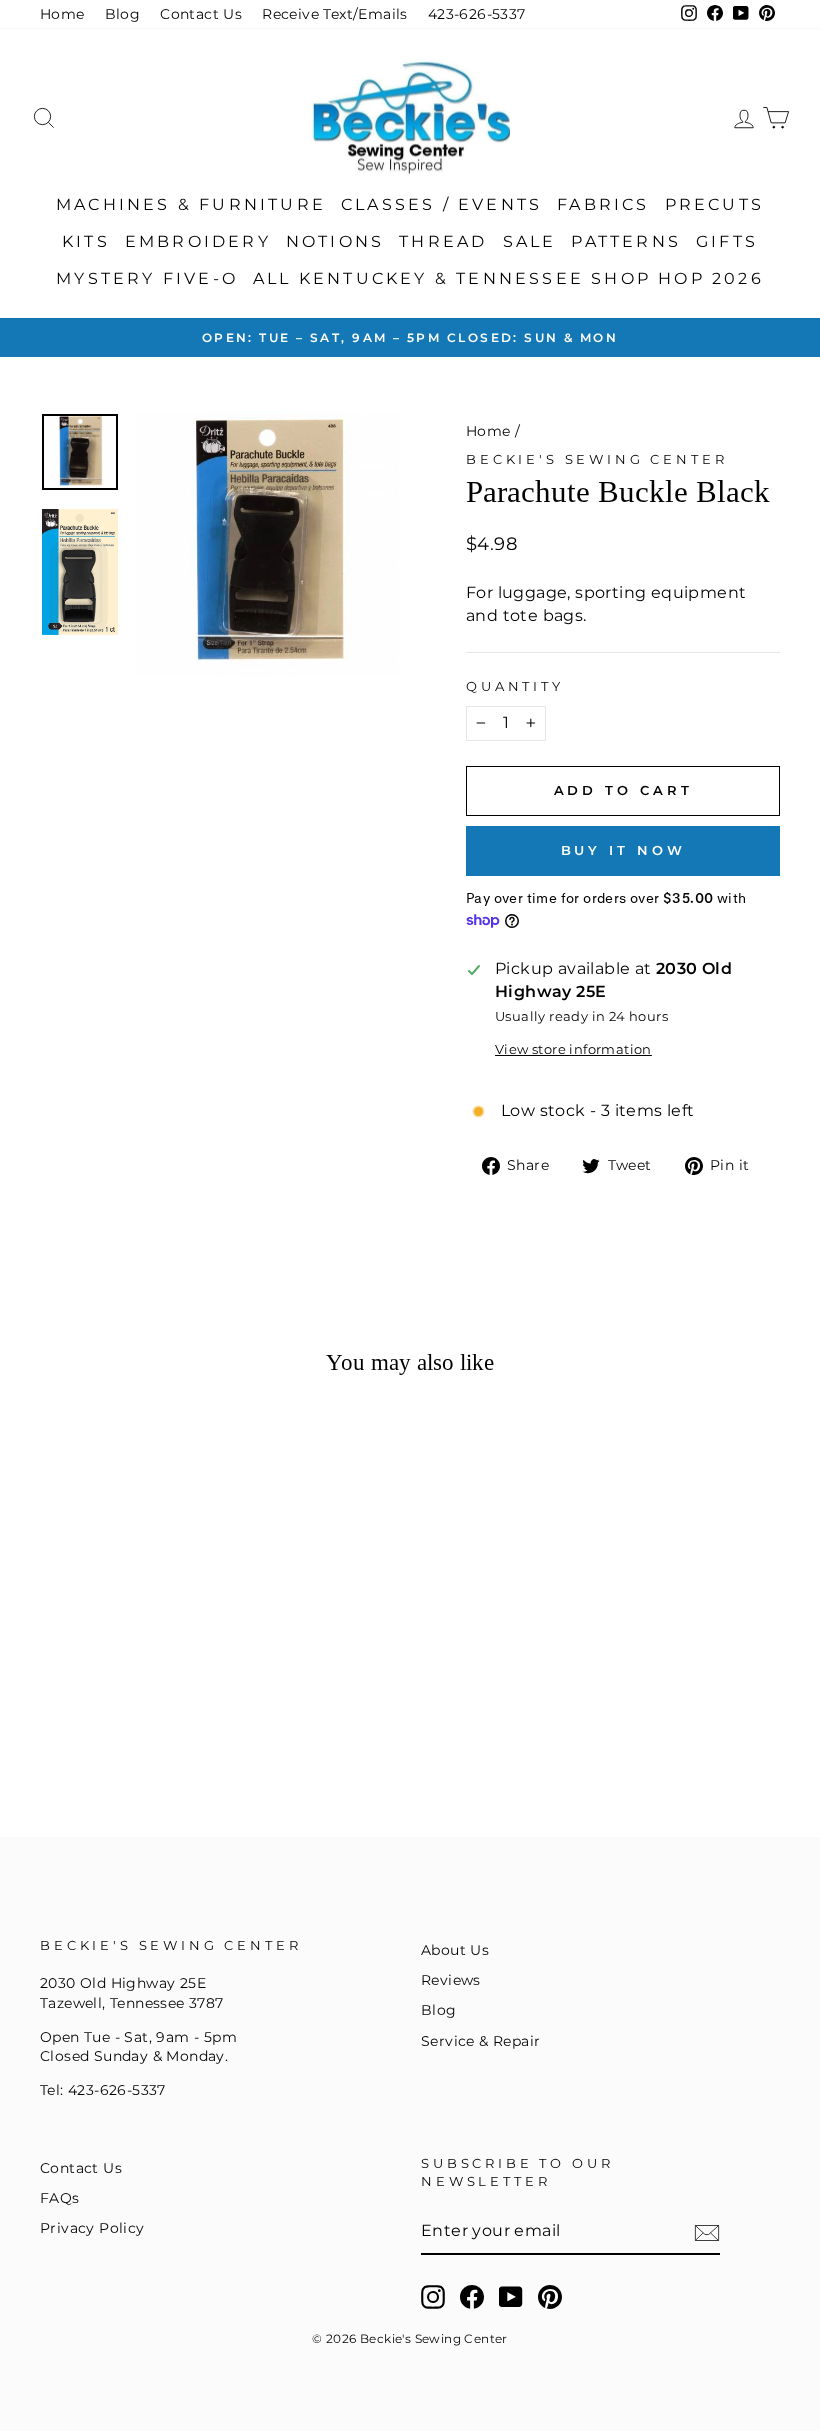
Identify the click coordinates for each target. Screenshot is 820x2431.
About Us (455, 1950)
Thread (443, 241)
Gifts (727, 241)
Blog (123, 14)
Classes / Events (441, 204)
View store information (573, 1049)
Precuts (714, 204)
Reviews (451, 1980)
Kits (86, 241)
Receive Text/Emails (335, 14)
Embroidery (198, 241)
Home (62, 14)
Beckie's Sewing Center (596, 459)
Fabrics (603, 204)
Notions (335, 241)
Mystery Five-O (147, 278)
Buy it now (623, 850)
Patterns (626, 241)
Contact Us (201, 14)
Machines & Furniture (191, 204)
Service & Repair (480, 2041)
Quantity (515, 686)
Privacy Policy (92, 2228)
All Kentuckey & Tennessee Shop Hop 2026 (508, 278)
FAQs (60, 2198)
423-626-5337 (477, 14)
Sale (530, 241)
